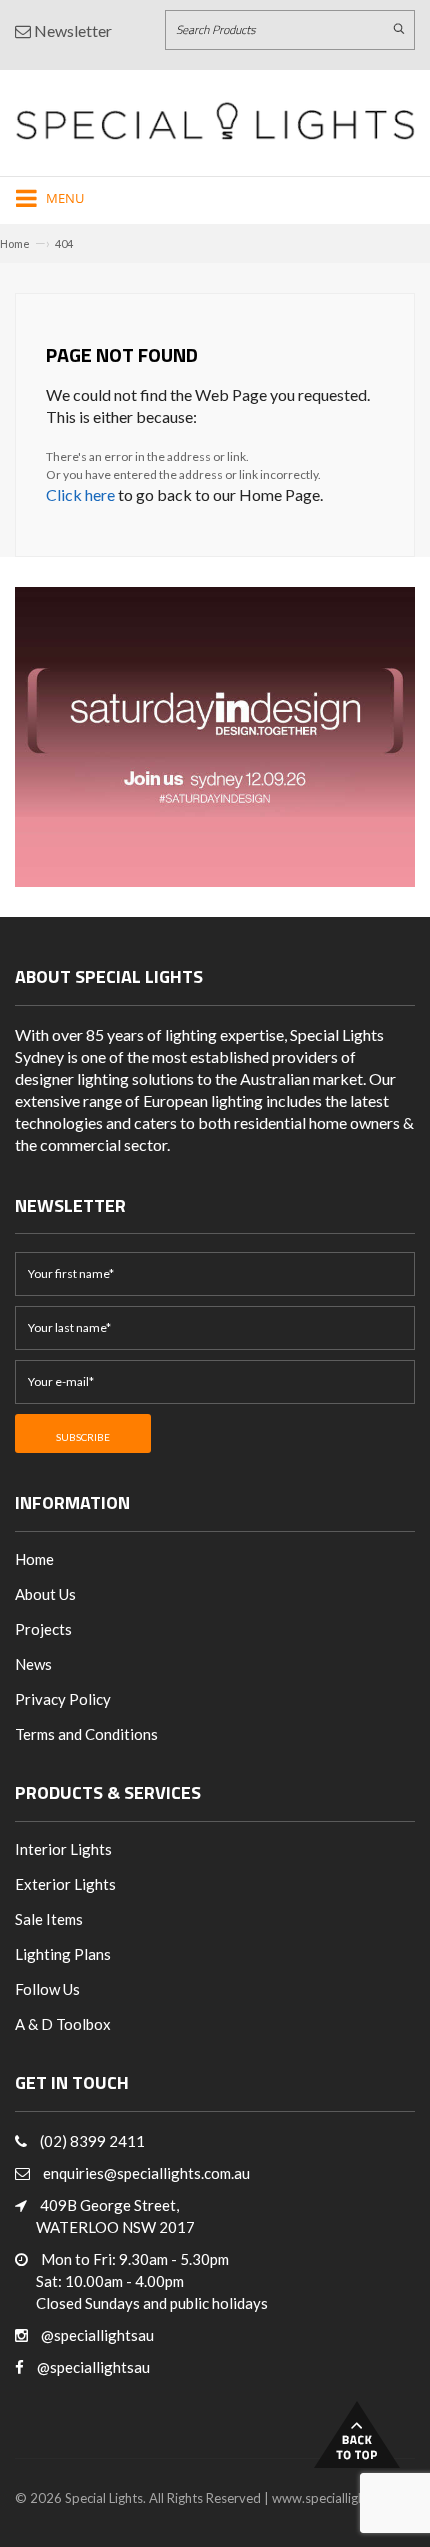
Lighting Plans (63, 1954)
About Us (45, 1594)
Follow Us (47, 1989)
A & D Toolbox (63, 2024)
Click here (80, 494)
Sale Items (49, 1919)
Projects (43, 1629)
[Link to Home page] (215, 120)
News (33, 1664)
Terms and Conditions (86, 1734)
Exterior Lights (65, 1884)
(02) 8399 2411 (92, 2141)
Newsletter (71, 30)
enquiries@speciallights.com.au (146, 2173)
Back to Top (357, 2434)
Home (15, 243)
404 (64, 243)
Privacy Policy (63, 1699)
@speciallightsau (97, 2335)
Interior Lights (63, 1849)
